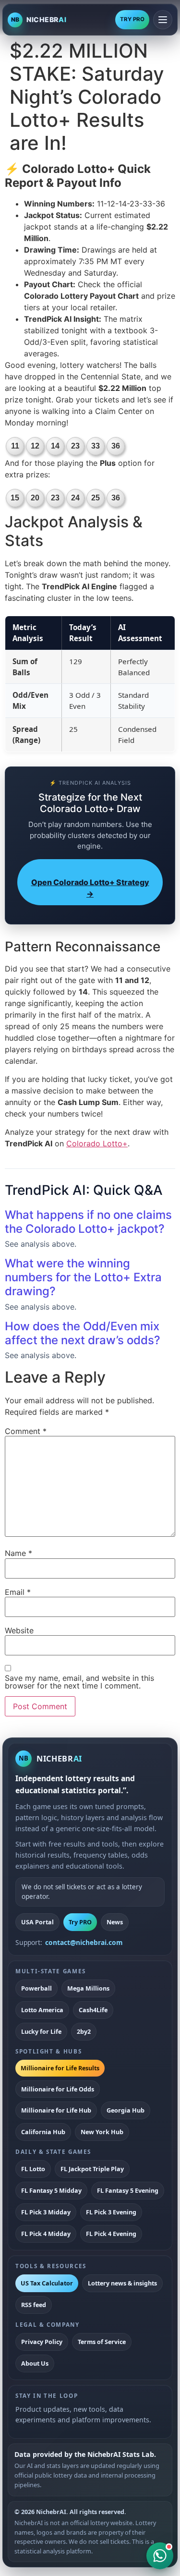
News (115, 1922)
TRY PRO (132, 19)
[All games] (163, 20)
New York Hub (102, 2132)
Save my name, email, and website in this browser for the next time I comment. (79, 1682)
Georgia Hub (126, 2110)
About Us (35, 2363)
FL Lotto (33, 2169)
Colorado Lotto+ (97, 1143)
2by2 (84, 2031)
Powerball (36, 1988)
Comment (26, 1431)
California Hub (43, 2132)
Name (18, 1553)
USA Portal (37, 1922)
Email (18, 1592)
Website (19, 1630)
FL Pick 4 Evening (111, 2234)
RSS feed (34, 2305)
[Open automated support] (160, 2556)
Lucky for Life (41, 2031)
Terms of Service (102, 2342)
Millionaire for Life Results (60, 2068)
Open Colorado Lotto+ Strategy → (90, 888)
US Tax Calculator (47, 2283)
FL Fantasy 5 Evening (128, 2190)
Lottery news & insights (122, 2283)
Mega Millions (88, 1988)
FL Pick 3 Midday (46, 2212)
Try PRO (80, 1922)
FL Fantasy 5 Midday (51, 2190)
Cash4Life (93, 2010)
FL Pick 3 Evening (111, 2212)
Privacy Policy (42, 2342)
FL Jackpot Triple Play (92, 2169)
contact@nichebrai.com (84, 1942)
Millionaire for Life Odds (58, 2089)
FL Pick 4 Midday (46, 2234)
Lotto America (42, 2010)
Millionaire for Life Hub (56, 2110)
